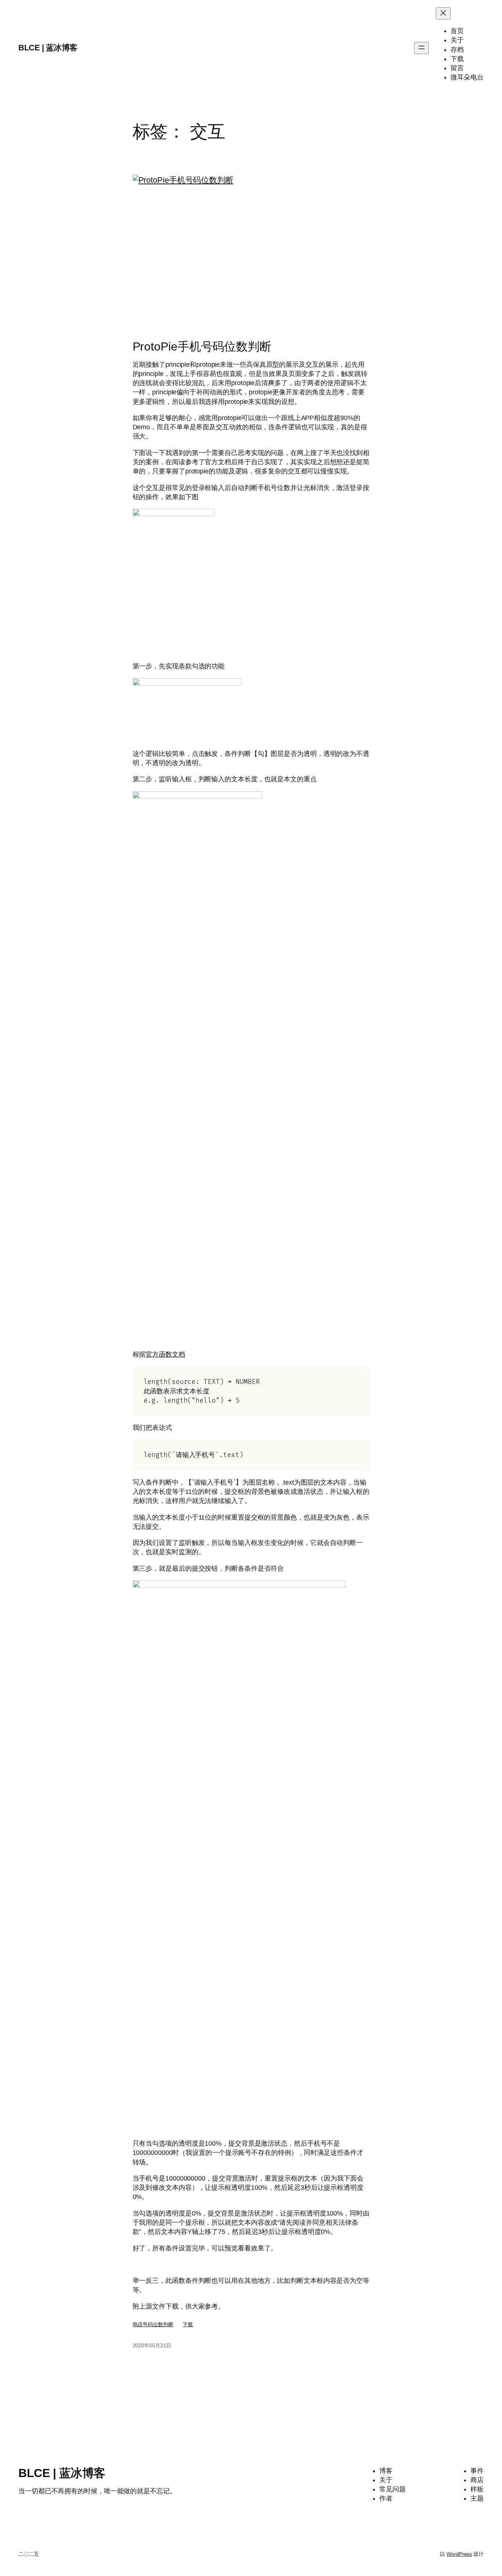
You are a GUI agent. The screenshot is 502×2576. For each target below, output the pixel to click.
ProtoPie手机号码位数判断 (202, 347)
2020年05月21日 (152, 2345)
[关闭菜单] (443, 13)
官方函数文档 (165, 1354)
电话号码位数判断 (153, 2324)
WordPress (459, 2554)
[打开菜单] (422, 48)
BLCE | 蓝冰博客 (48, 48)
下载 (188, 2324)
